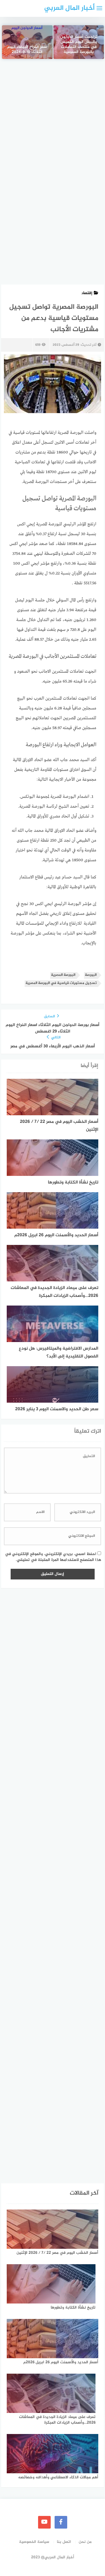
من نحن (85, 2542)
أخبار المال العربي (69, 8)
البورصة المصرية (63, 975)
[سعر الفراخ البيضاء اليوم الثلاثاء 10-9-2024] (27, 42)
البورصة (91, 975)
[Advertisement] (53, 122)
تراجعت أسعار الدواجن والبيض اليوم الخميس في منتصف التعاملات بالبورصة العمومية (79, 45)
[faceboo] (61, 2522)
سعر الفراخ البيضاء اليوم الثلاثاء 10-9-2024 (27, 50)
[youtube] (44, 2522)
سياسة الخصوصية (34, 2542)
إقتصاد (87, 293)
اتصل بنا (64, 2542)
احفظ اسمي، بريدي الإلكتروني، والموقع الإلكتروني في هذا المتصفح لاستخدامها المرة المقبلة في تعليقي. (53, 1557)
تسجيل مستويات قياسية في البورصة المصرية (61, 983)
